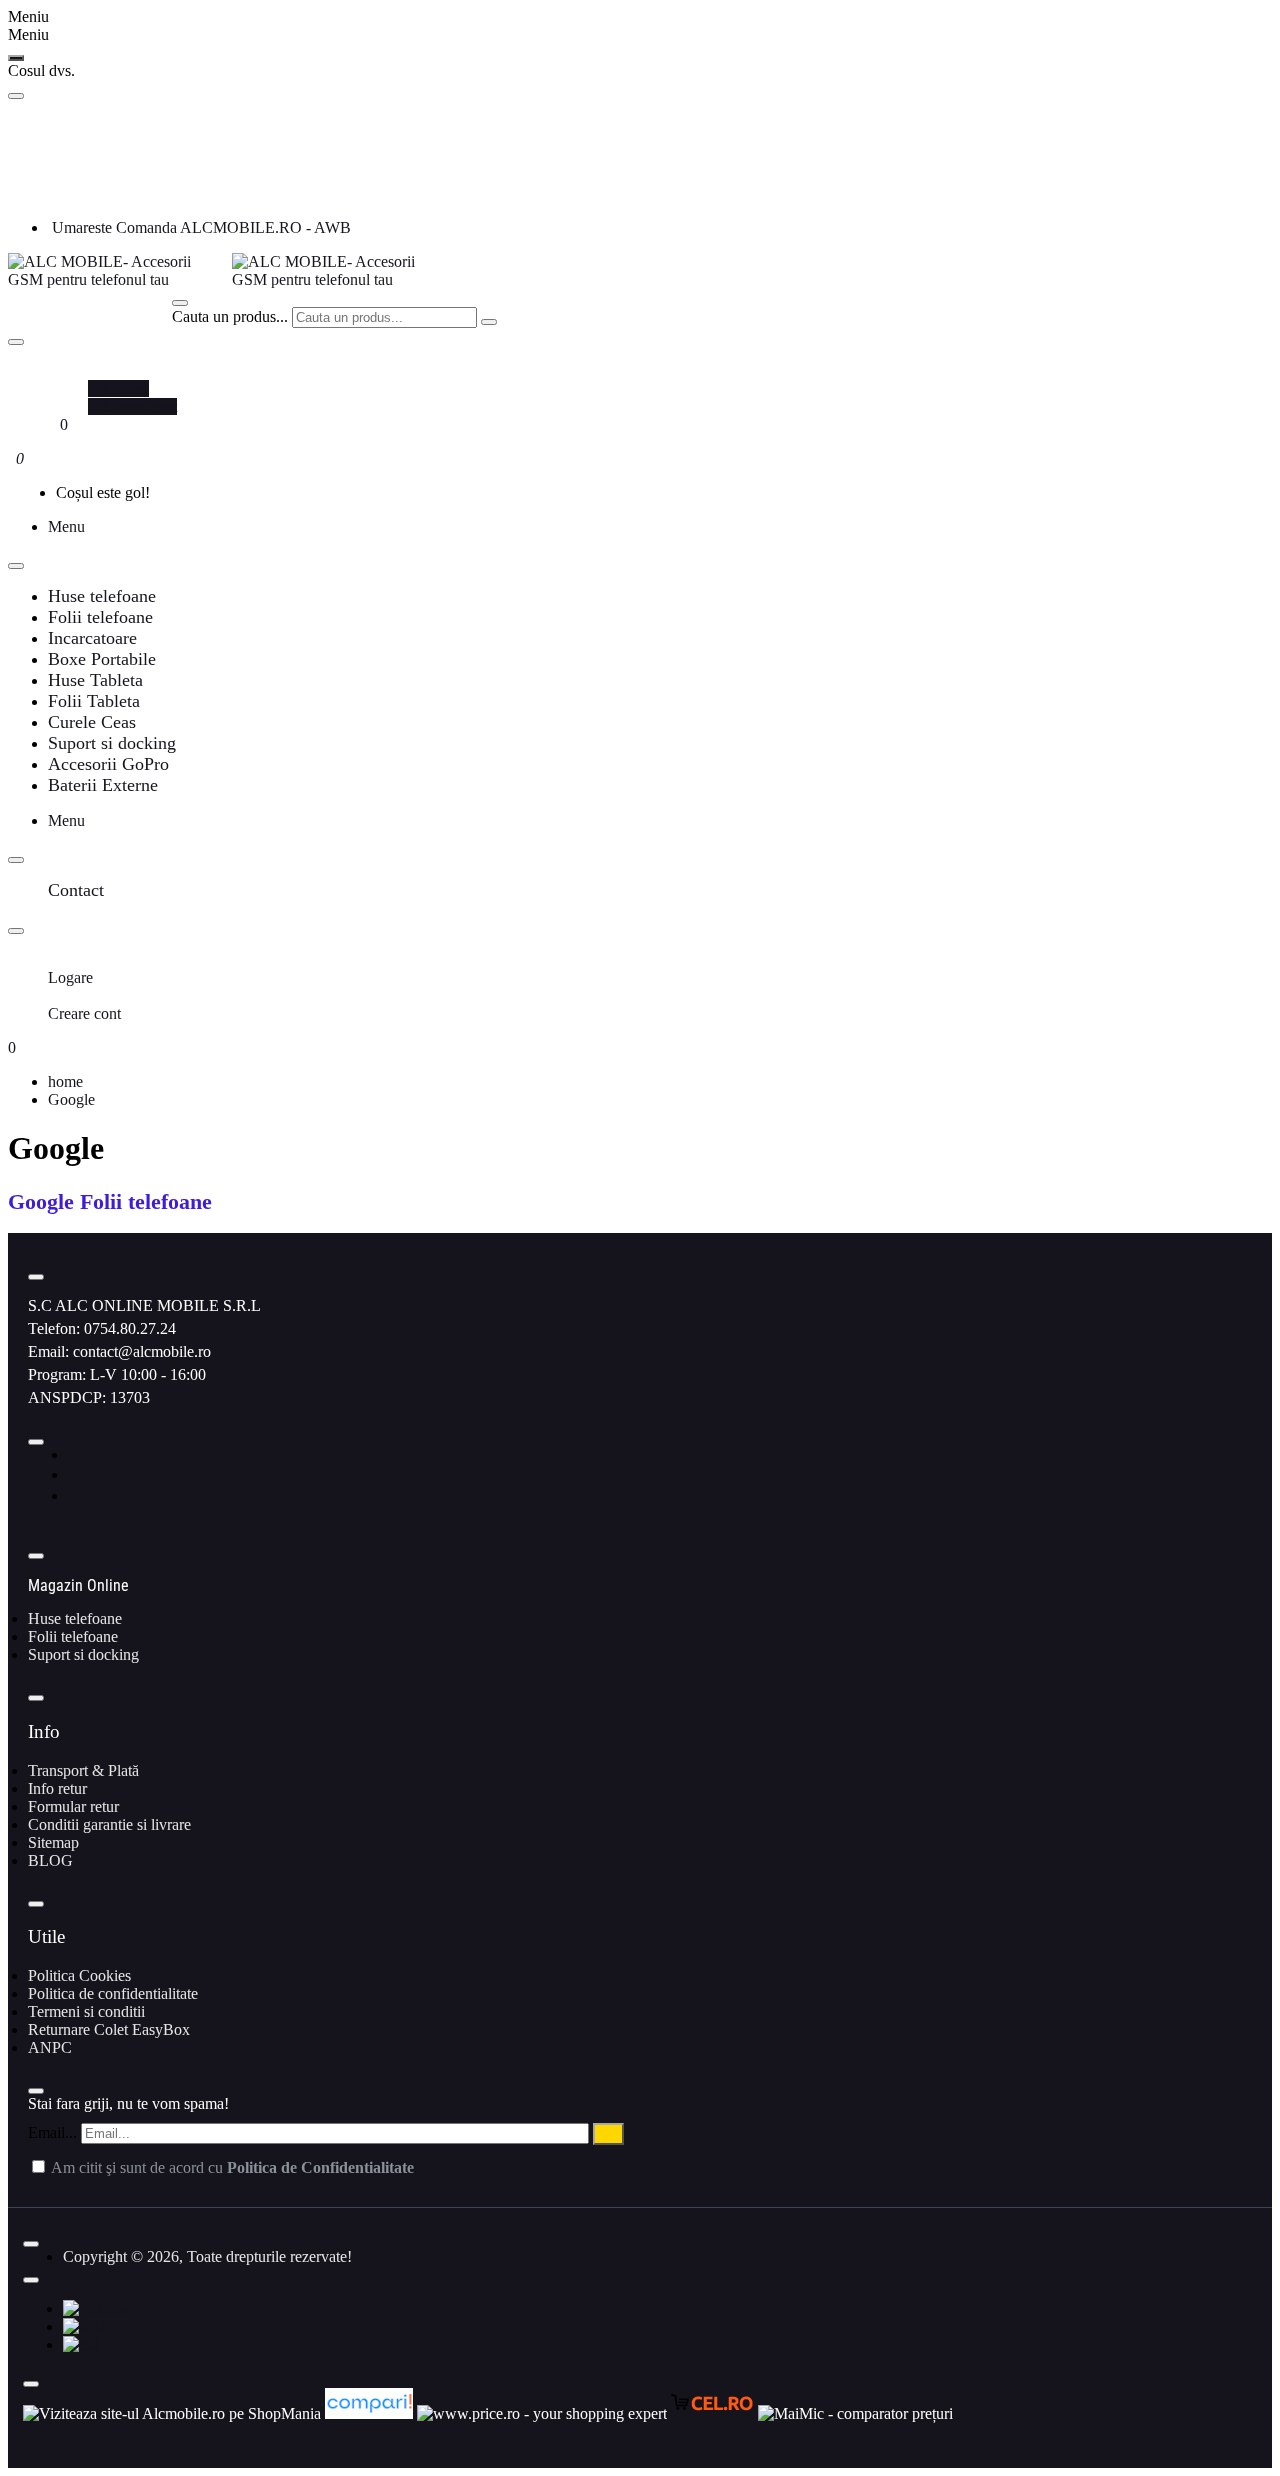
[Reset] (16, 58)
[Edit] (16, 96)
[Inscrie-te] (608, 2134)
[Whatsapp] (75, 1495)
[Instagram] (75, 1474)
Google (71, 1099)
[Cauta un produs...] (180, 303)
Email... (52, 2132)
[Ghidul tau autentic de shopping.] (371, 2413)
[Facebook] (74, 1454)
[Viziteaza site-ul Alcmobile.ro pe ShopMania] (172, 2413)
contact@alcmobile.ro (142, 1351)
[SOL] (86, 2326)
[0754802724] (56, 192)
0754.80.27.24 (130, 1328)
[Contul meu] (54, 370)
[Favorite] (54, 424)
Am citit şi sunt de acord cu (231, 2167)
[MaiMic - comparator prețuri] (855, 2413)
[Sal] (81, 2344)
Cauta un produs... (230, 316)
